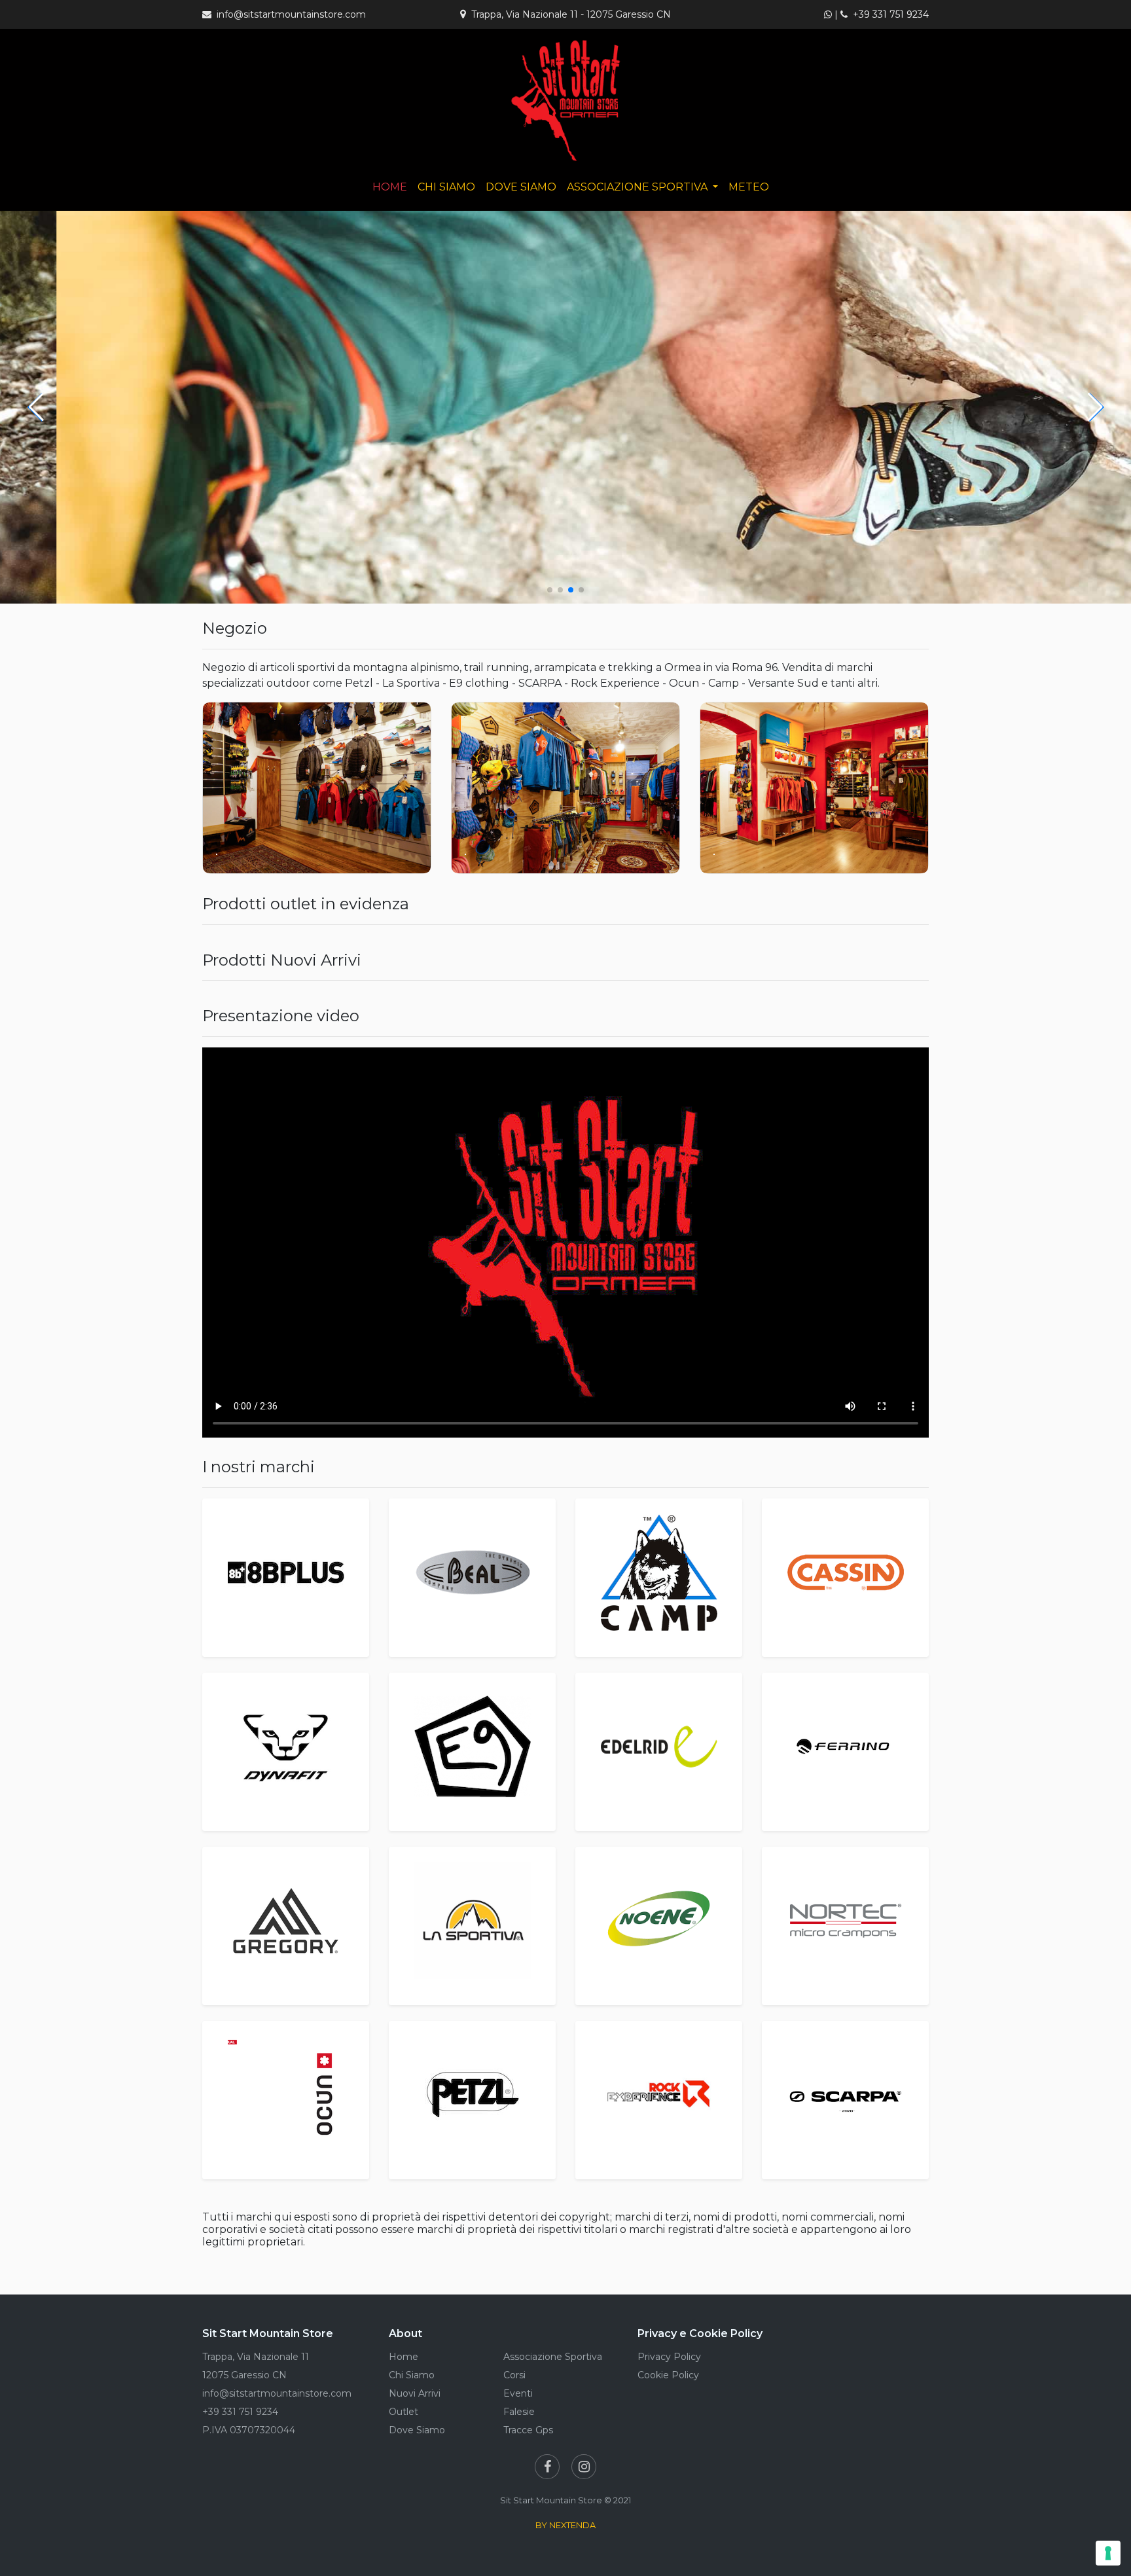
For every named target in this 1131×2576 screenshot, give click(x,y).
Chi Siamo (412, 2375)
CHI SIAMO (446, 187)
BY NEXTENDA (565, 2525)
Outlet (404, 2412)
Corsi (514, 2375)
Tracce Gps (528, 2430)
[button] (36, 407)
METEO (749, 187)
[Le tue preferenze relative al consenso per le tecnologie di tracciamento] (1108, 2553)
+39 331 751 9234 (891, 14)
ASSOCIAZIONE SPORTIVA (638, 187)
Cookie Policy (668, 2375)
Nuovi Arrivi (415, 2393)
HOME (390, 187)
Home (404, 2357)
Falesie (519, 2412)
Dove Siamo (417, 2430)
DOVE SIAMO (521, 187)
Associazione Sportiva (553, 2357)
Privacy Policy (669, 2357)
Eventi (518, 2393)
